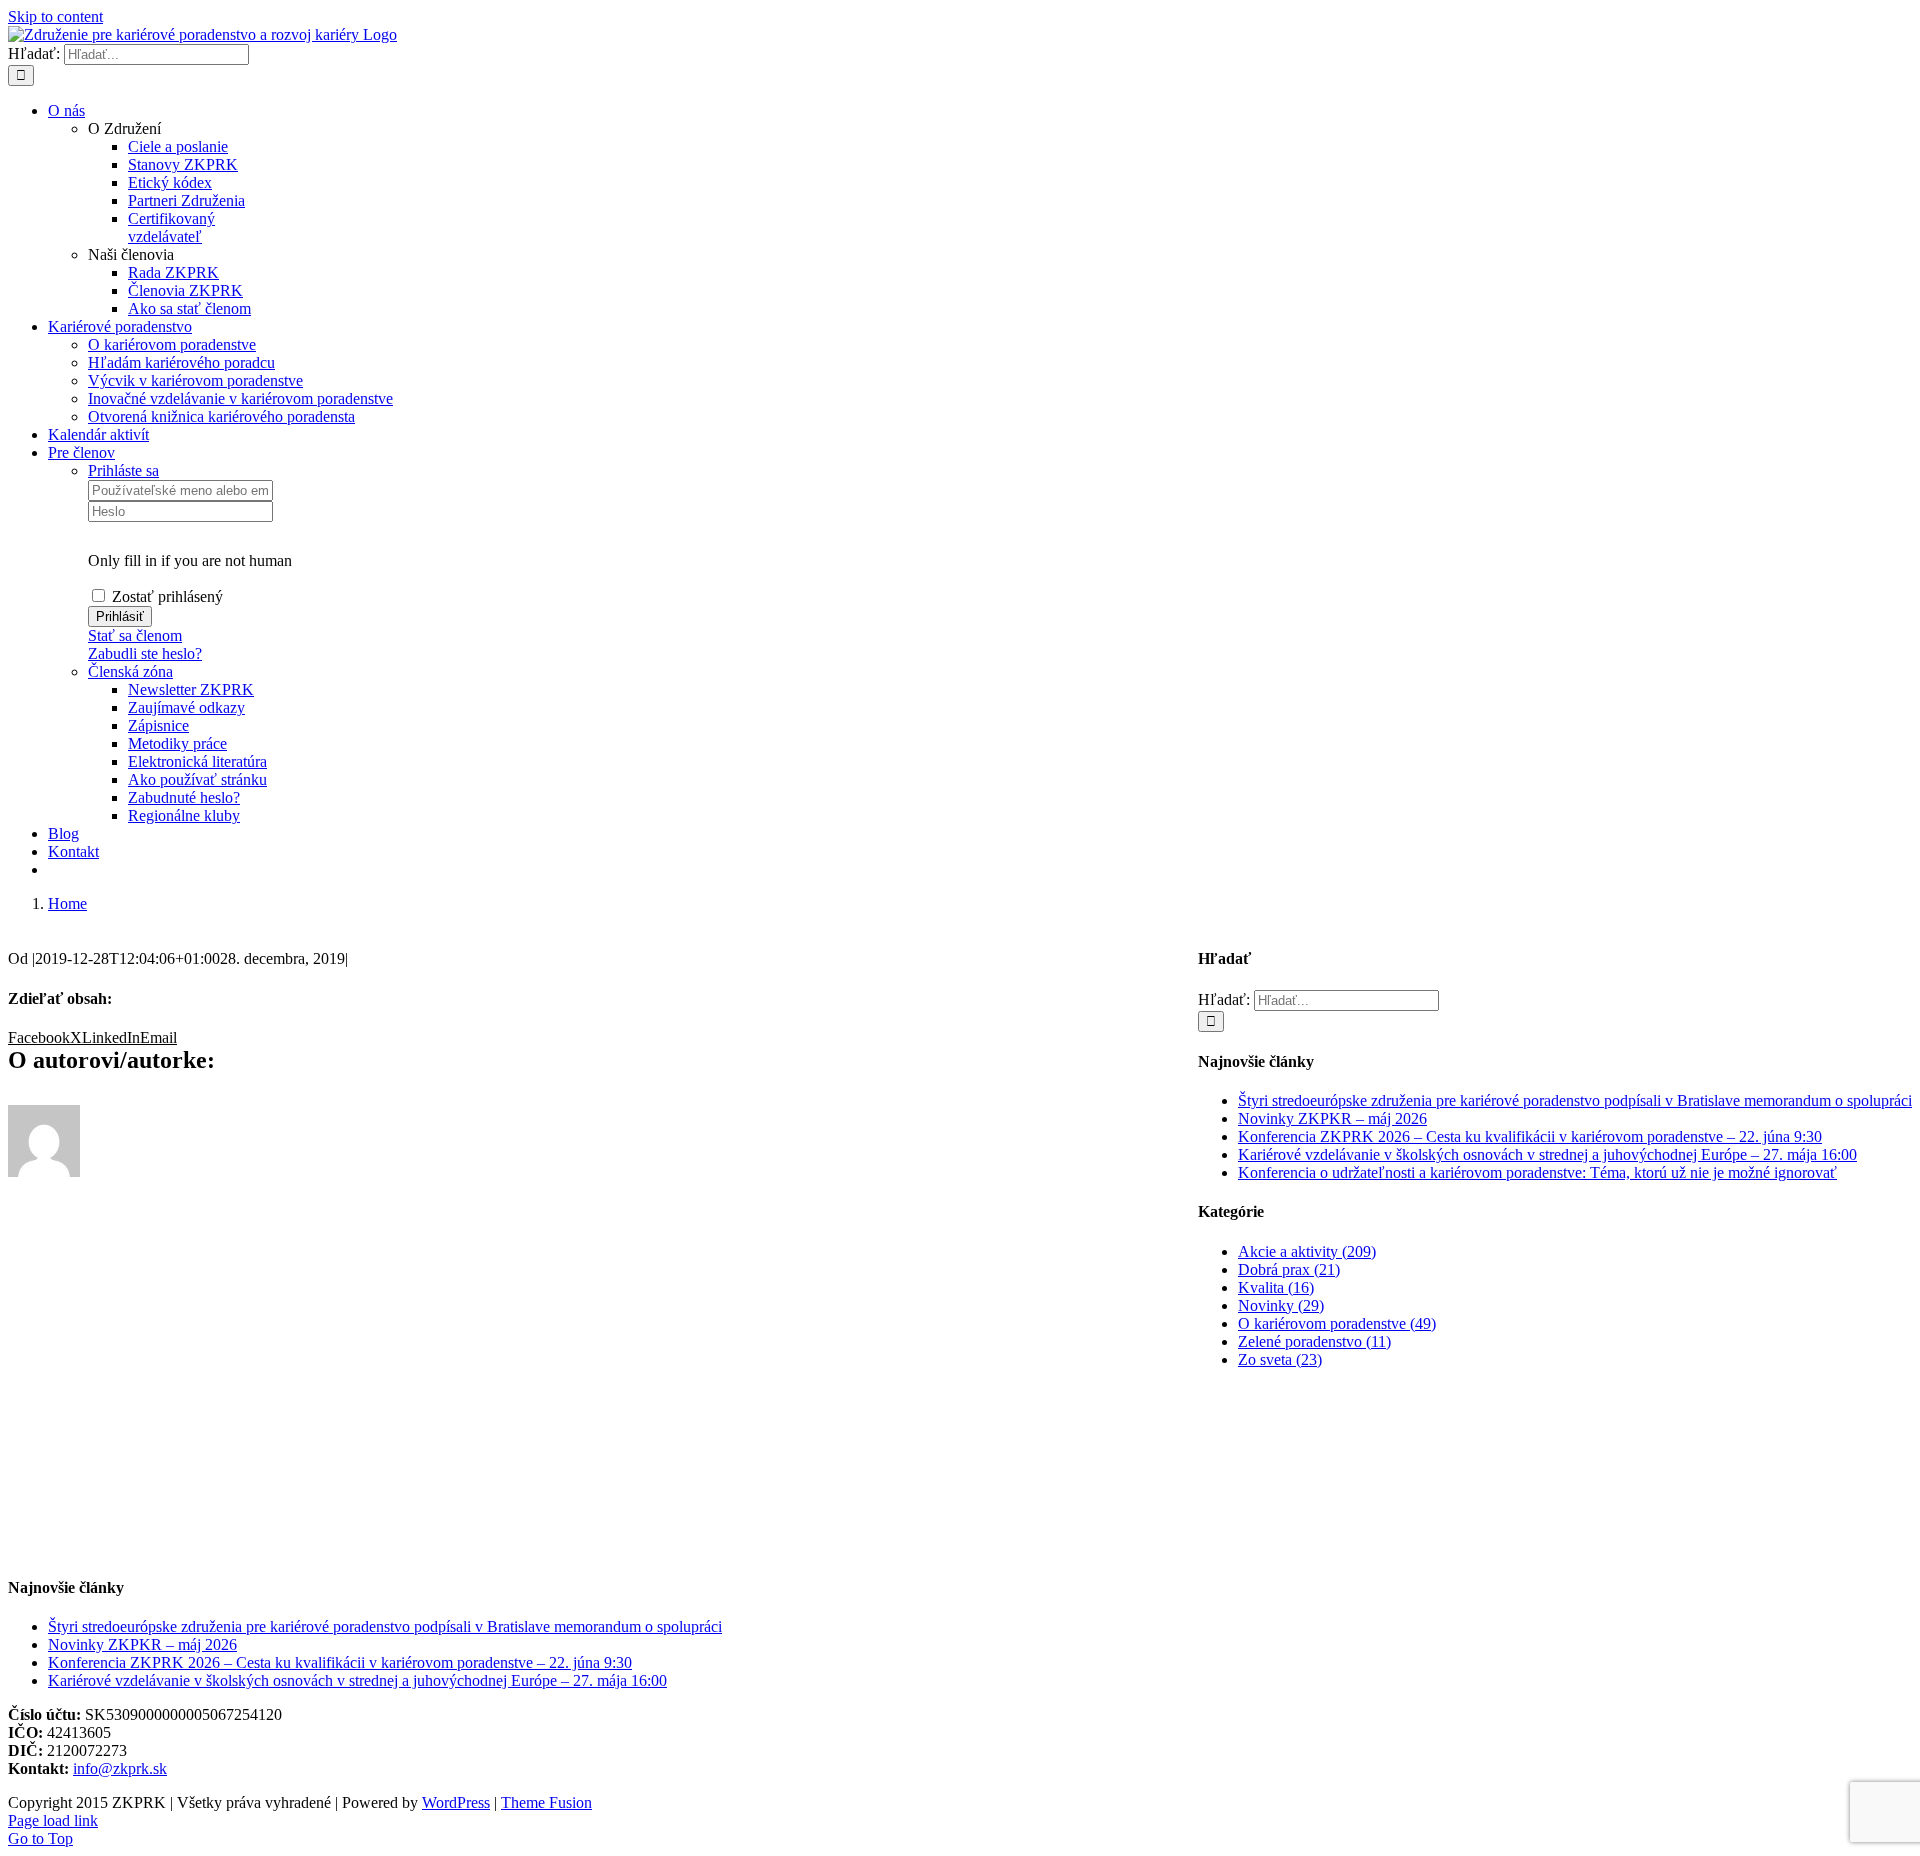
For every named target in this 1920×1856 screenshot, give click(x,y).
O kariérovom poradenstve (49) (1337, 1323)
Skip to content (55, 16)
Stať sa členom (135, 635)
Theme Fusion (546, 1802)
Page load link (53, 1820)
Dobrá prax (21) (1289, 1269)
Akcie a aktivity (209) (1307, 1251)
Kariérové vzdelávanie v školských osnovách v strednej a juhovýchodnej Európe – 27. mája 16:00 (1547, 1154)
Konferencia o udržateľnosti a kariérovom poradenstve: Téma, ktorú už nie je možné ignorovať (1537, 1172)
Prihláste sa (123, 470)
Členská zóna (130, 671)
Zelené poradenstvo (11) (1314, 1341)
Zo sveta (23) (1280, 1359)
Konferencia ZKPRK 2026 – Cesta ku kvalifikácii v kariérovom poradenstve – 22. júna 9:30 (1530, 1136)
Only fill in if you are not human (190, 560)
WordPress (456, 1802)
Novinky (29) (1281, 1305)
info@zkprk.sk (120, 1768)
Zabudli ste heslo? (145, 653)
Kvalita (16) (1276, 1287)
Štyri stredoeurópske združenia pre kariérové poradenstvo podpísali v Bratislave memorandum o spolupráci (1575, 1100)
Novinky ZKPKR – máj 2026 (1332, 1118)
